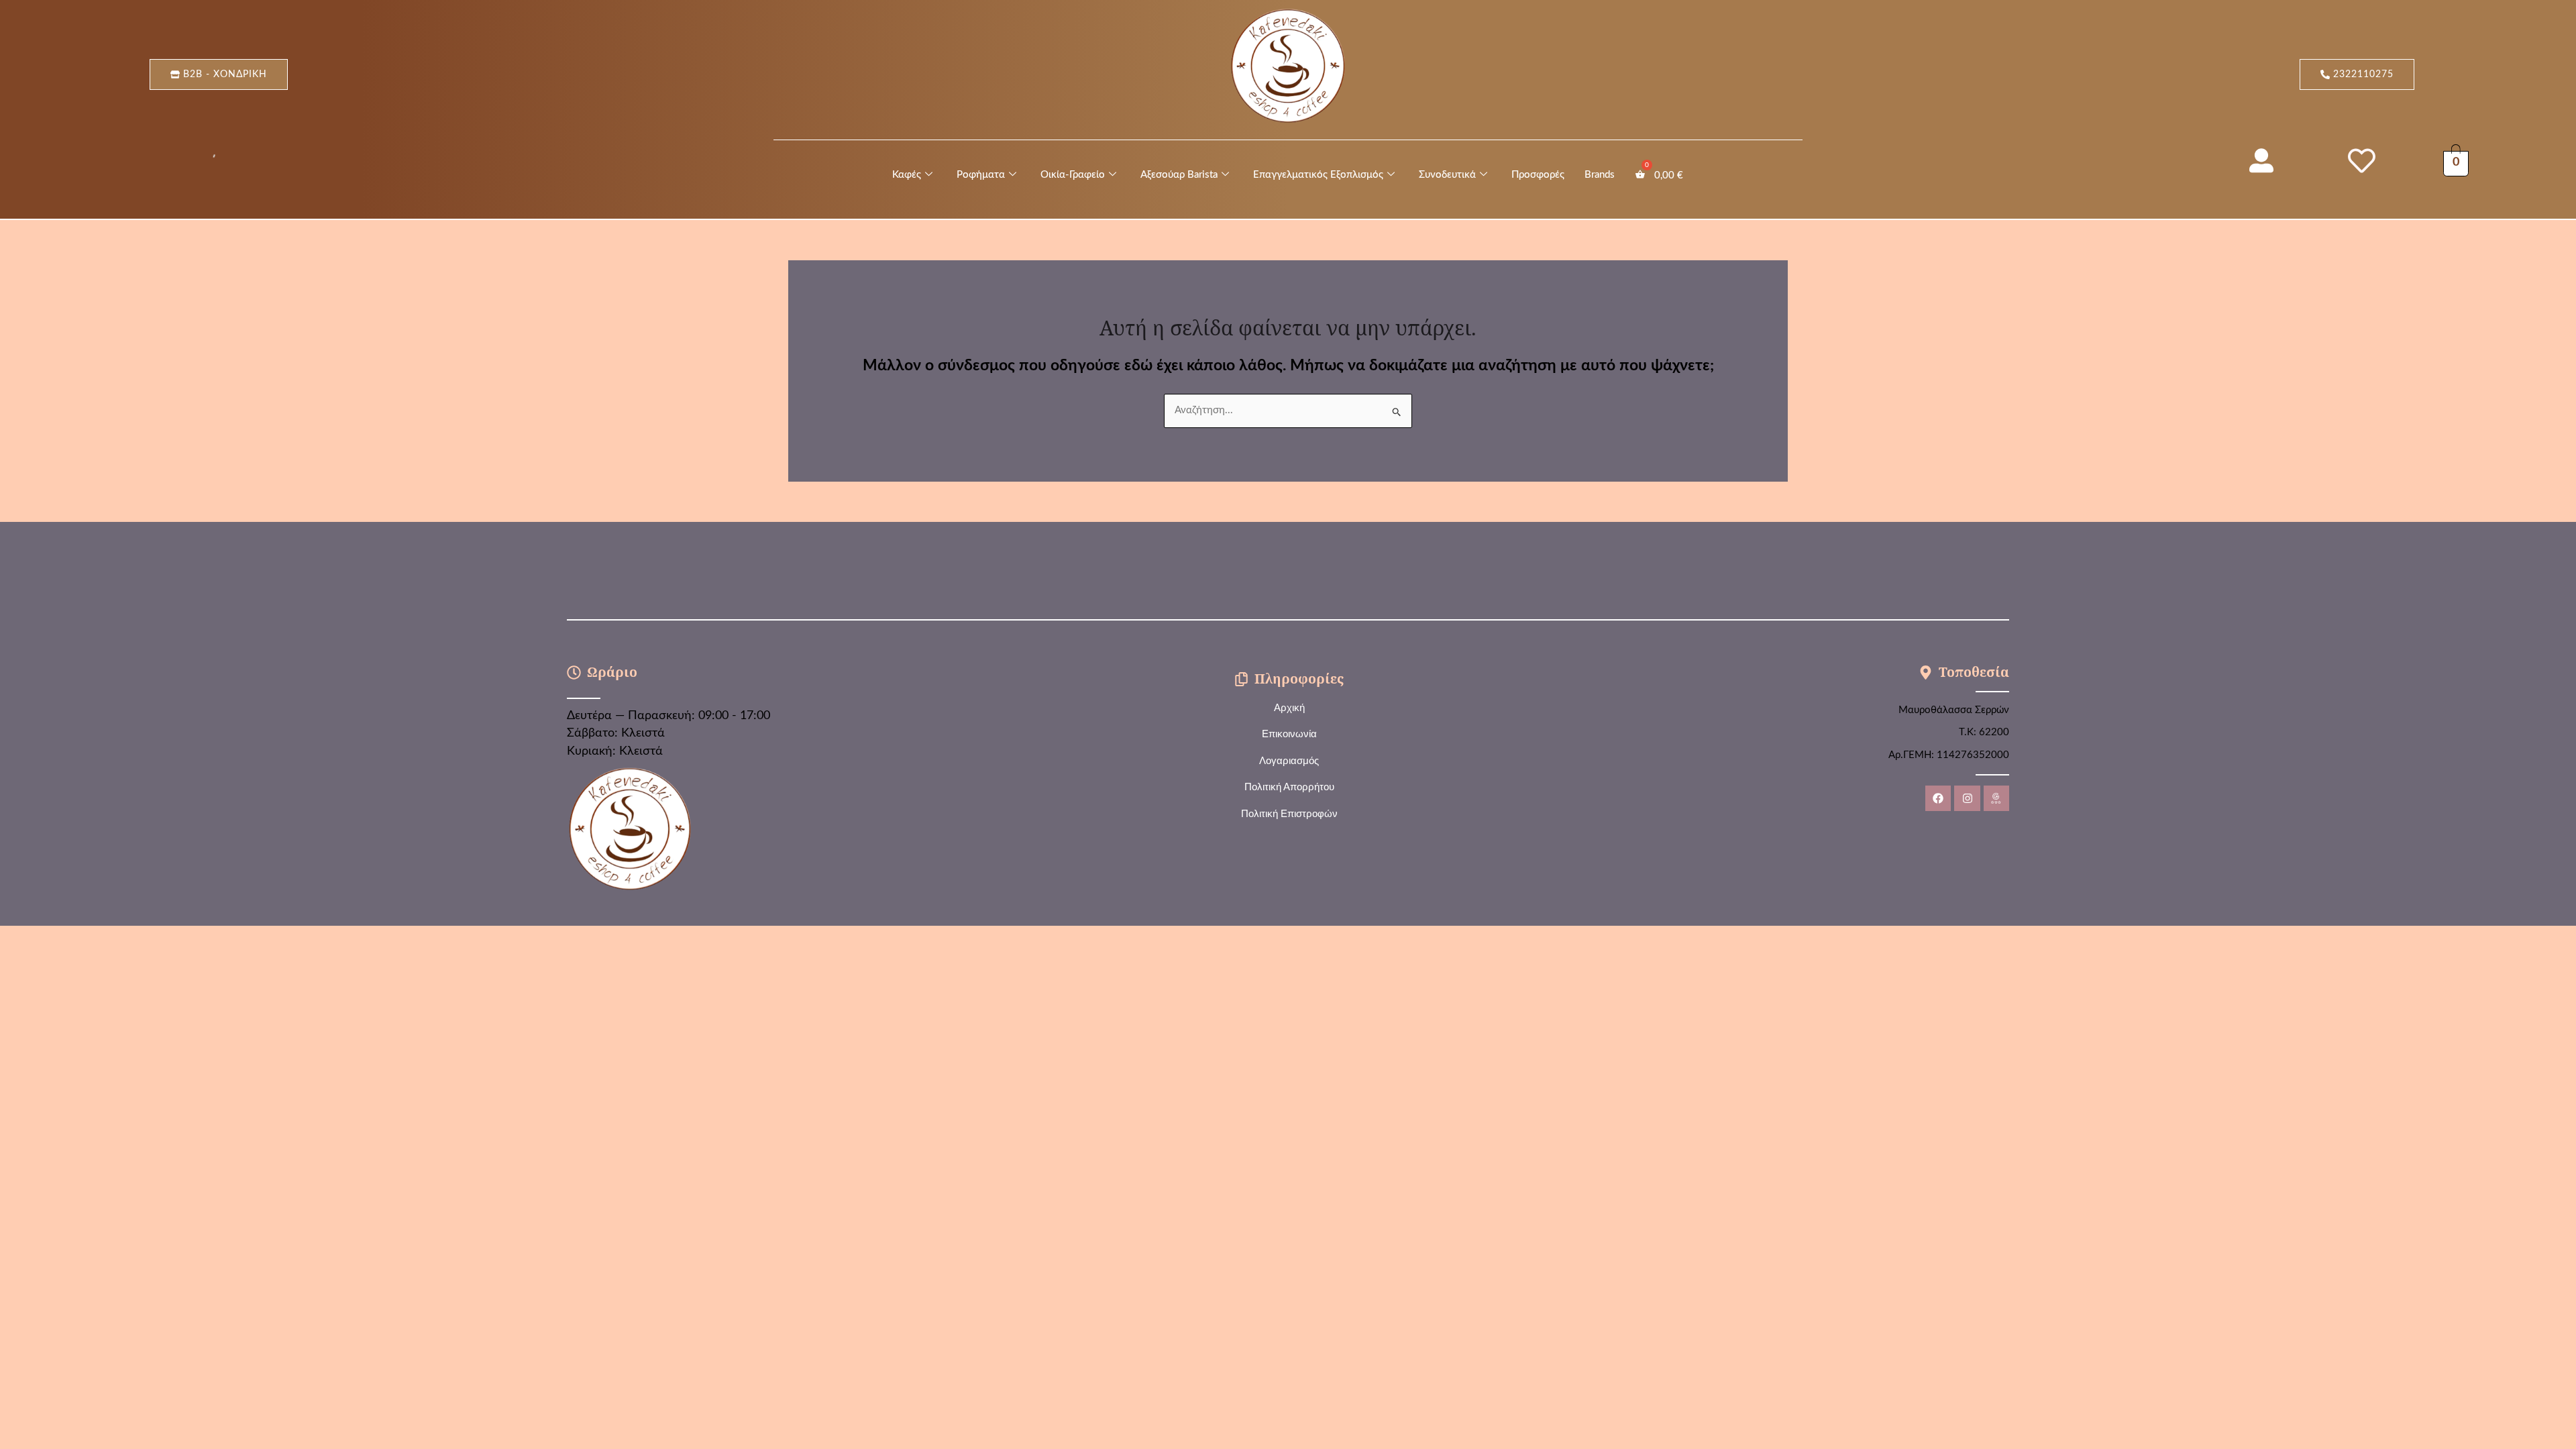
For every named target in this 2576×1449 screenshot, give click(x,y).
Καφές (907, 175)
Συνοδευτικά (1447, 175)
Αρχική (1289, 707)
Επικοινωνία (1289, 734)
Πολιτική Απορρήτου (1289, 787)
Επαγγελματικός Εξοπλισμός (1318, 175)
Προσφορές (1538, 175)
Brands (1600, 175)
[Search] (209, 158)
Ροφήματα (981, 175)
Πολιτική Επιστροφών (1289, 813)
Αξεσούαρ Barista (1179, 175)
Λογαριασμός (1289, 760)
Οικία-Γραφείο (1073, 175)
